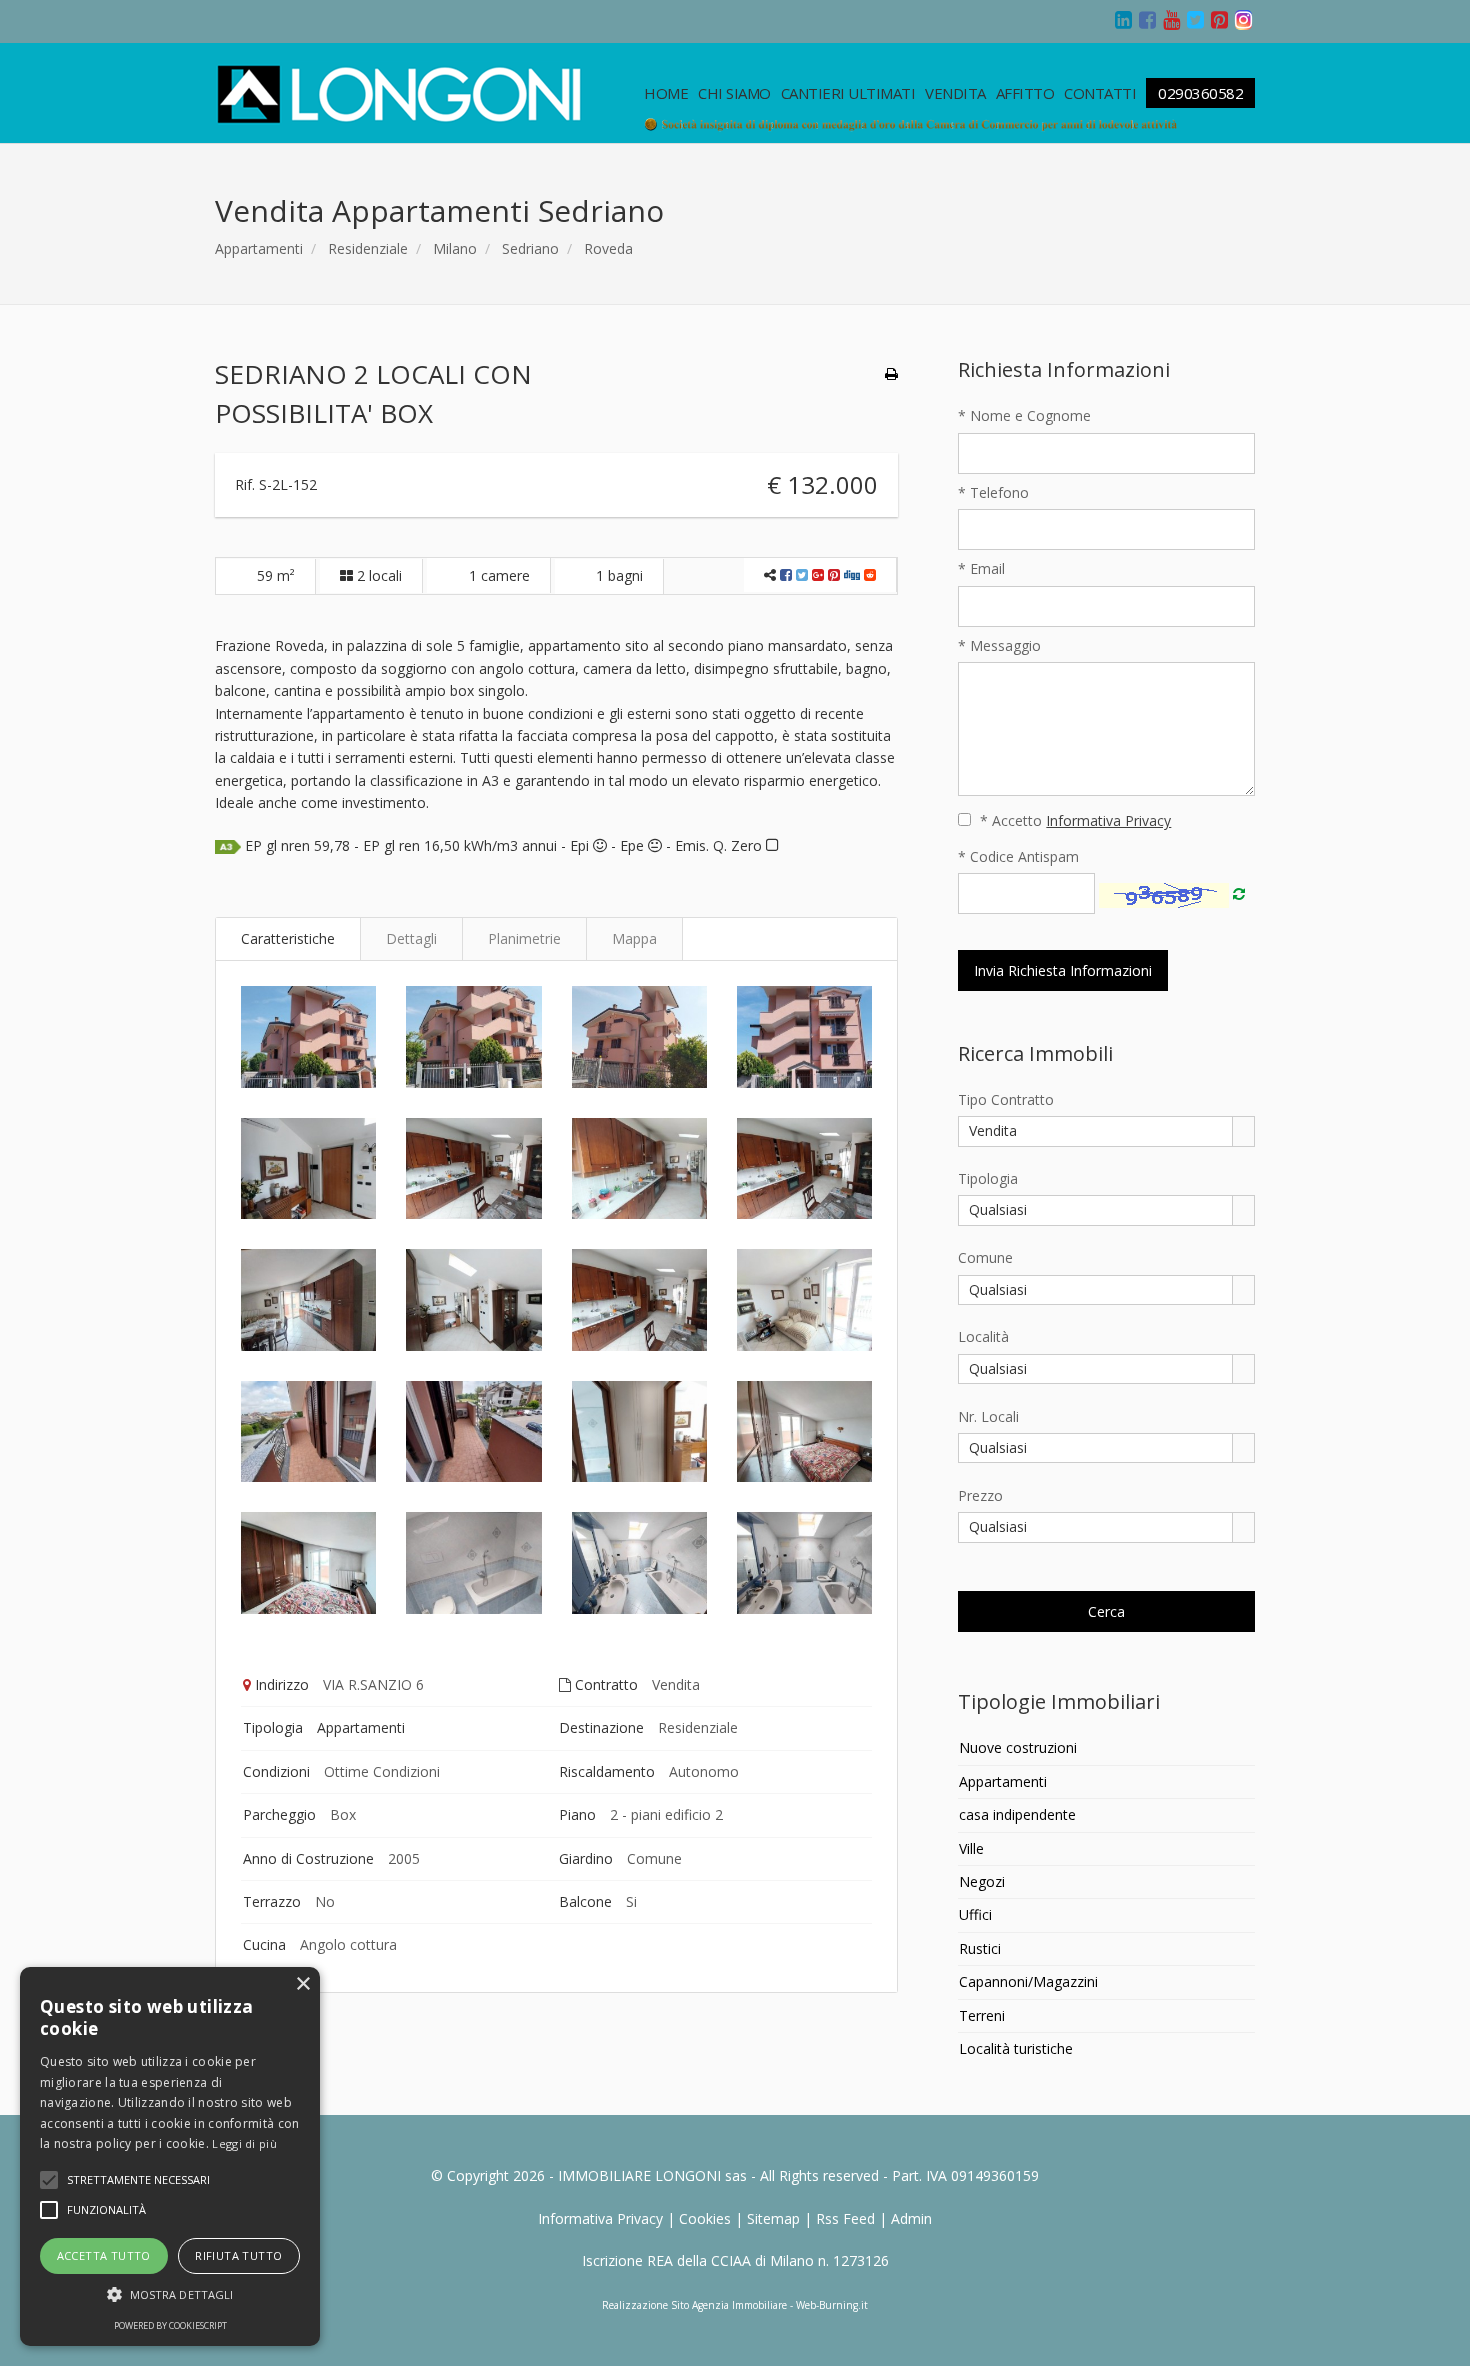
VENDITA (955, 93)
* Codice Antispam (1018, 856)
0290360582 (1200, 93)
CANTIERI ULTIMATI (848, 93)
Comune (985, 1257)
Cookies (705, 2218)
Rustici (980, 1948)
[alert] (170, 2156)
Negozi (982, 1881)
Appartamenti (259, 248)
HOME (666, 93)
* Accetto (1073, 820)
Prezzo (980, 1495)
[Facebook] (1149, 21)
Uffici (975, 1914)
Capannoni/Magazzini (1028, 1981)
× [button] (302, 1984)
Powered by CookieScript (170, 2325)
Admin (911, 2218)
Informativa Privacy (600, 2218)
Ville (971, 1848)
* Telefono (993, 492)
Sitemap (773, 2218)
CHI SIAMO (734, 93)
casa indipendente (1017, 1814)
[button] (138, 2180)
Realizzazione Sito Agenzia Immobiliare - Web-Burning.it (735, 2305)
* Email (981, 568)
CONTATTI (1100, 93)
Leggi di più (244, 2143)
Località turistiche (1016, 2048)
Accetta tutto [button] (104, 2255)
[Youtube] (1173, 21)
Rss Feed (845, 2218)
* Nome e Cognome (1024, 415)
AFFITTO (1025, 93)
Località (983, 1336)
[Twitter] (1197, 21)
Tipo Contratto (1006, 1099)
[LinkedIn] (1125, 21)
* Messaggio (999, 645)
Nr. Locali (988, 1416)
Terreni (982, 2015)
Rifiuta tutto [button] (238, 2255)
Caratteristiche (288, 938)
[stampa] (891, 373)
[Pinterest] (1221, 21)
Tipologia (988, 1178)
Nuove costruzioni (1018, 1747)
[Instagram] (1245, 21)
